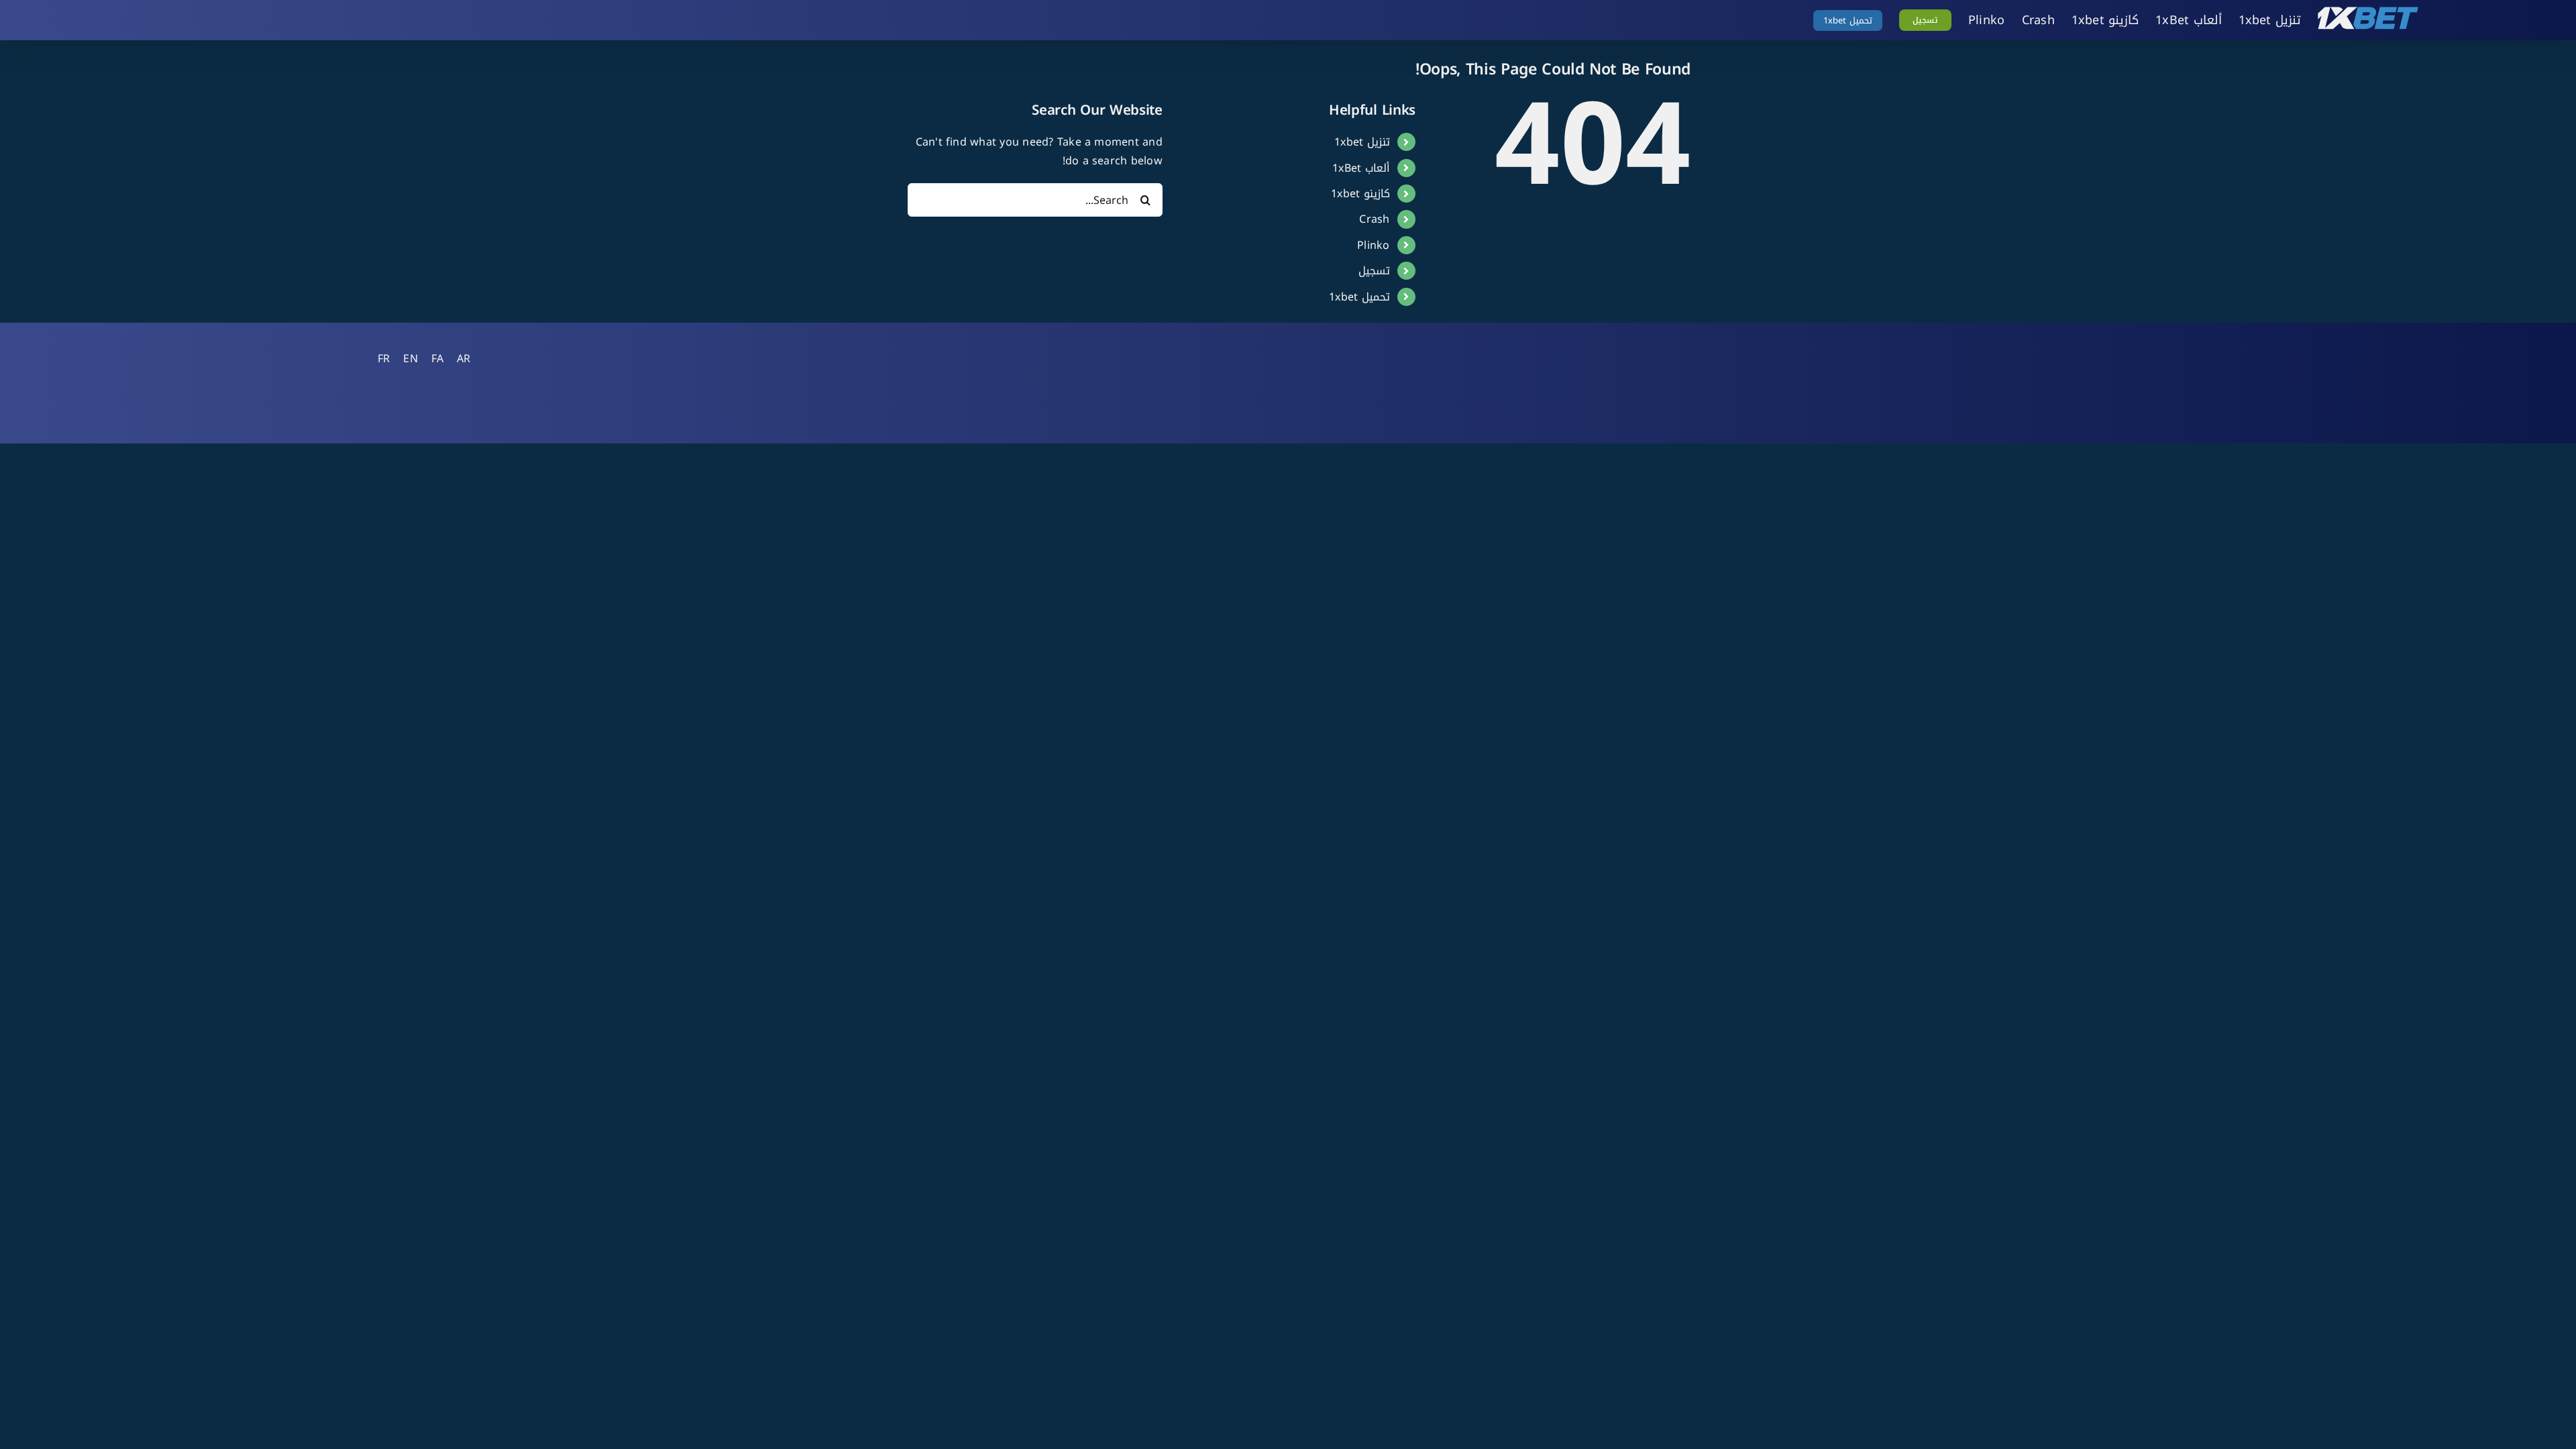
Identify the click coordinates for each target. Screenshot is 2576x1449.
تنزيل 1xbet (1362, 142)
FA (437, 359)
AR (464, 359)
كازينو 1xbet (1360, 194)
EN (410, 359)
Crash (1374, 219)
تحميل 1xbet (1359, 297)
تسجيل (1374, 271)
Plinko (1373, 245)
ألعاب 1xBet (1361, 168)
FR (384, 359)
